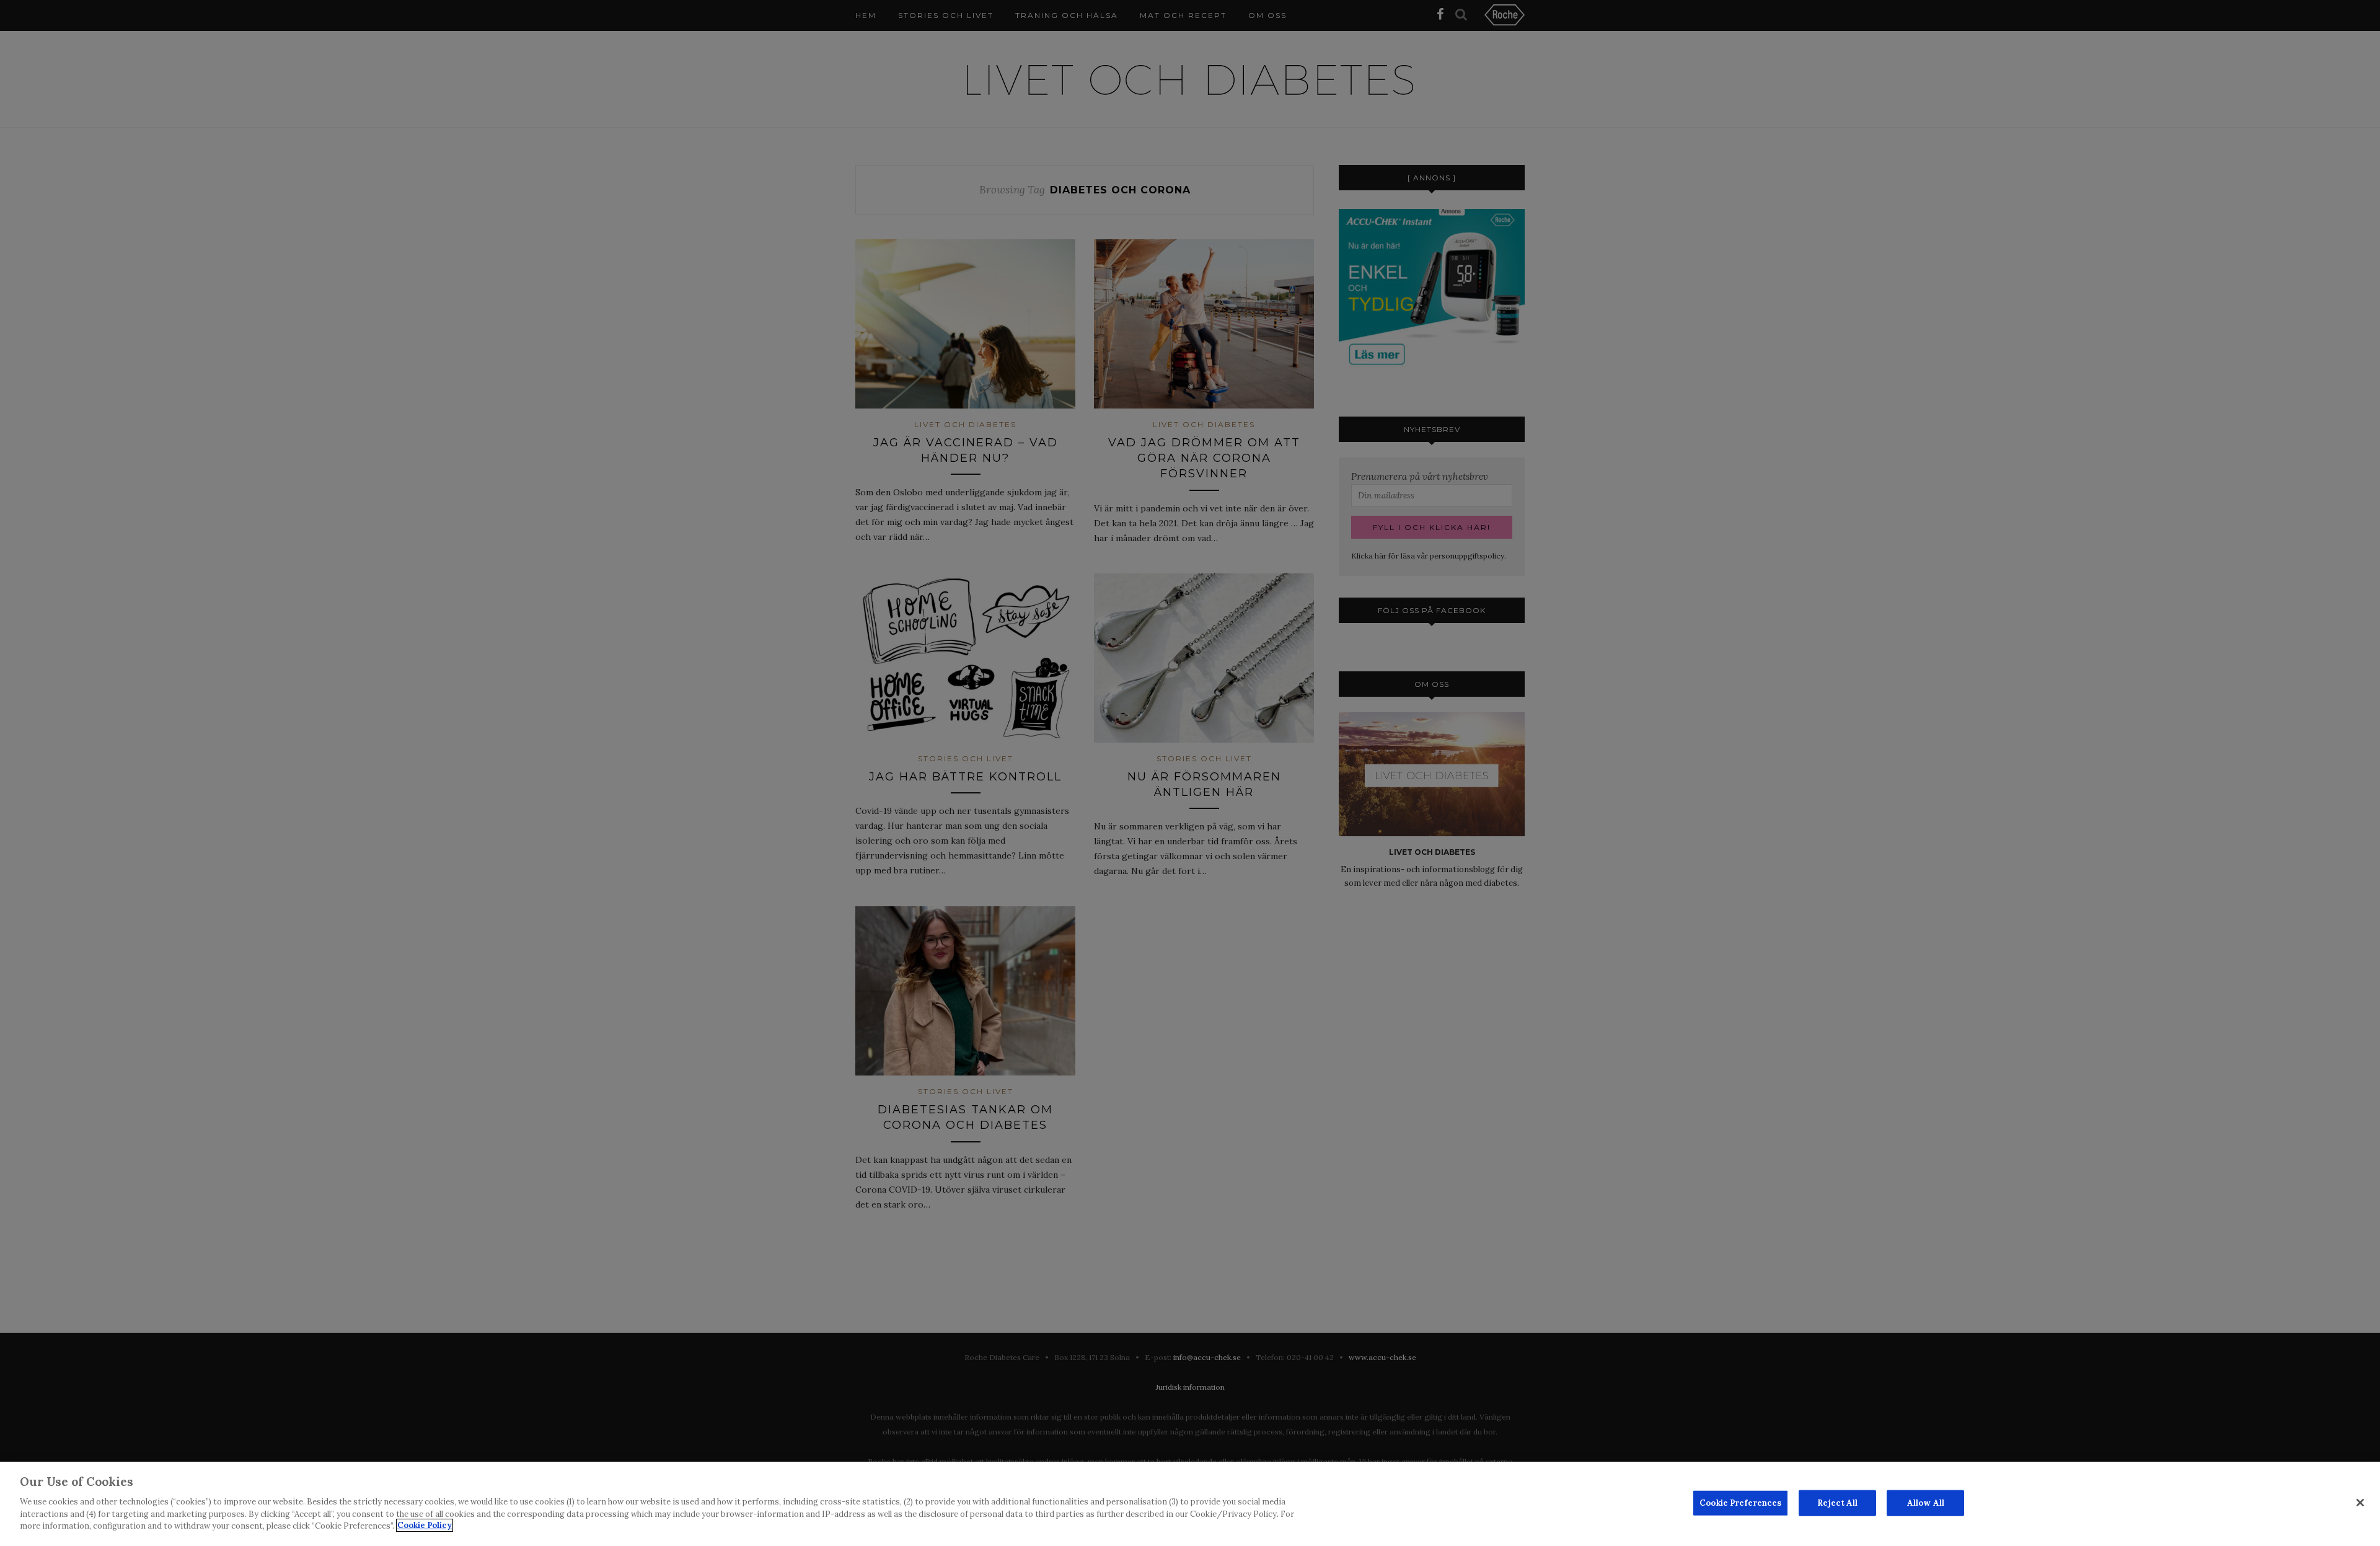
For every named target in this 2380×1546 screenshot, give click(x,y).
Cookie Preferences (1740, 1502)
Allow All (1926, 1502)
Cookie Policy (425, 1525)
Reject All (1837, 1502)
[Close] (2360, 1503)
